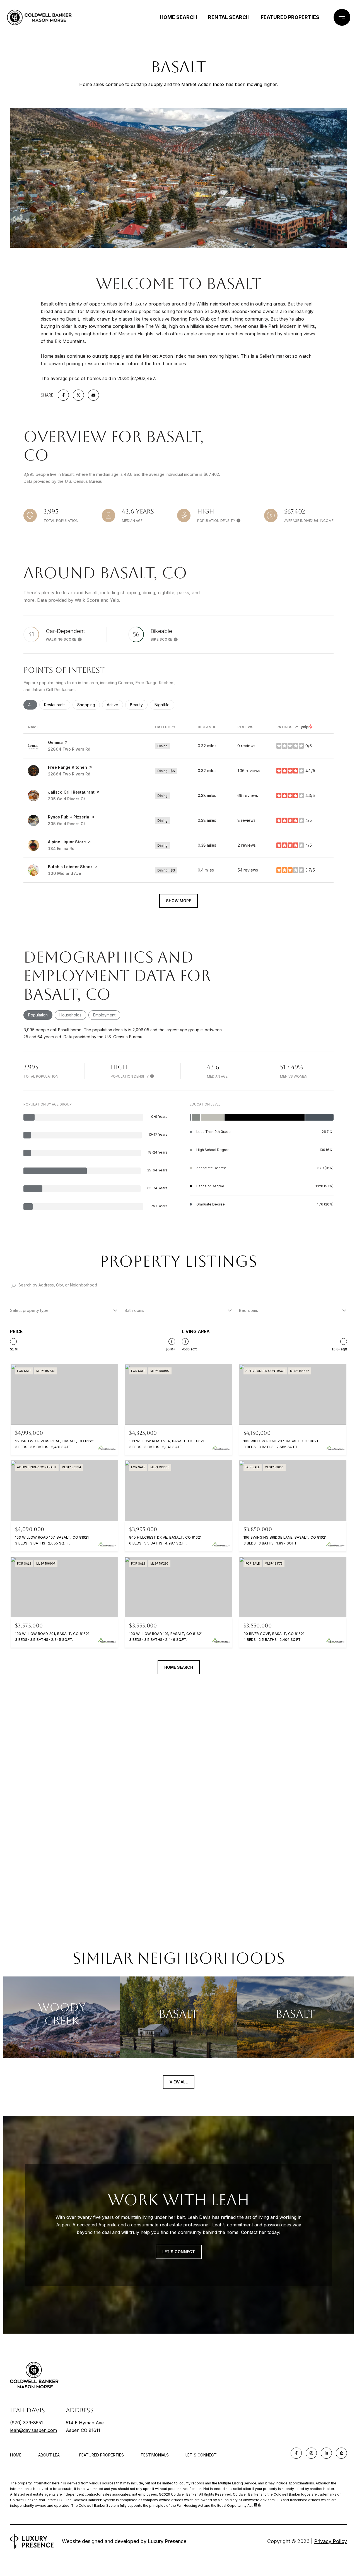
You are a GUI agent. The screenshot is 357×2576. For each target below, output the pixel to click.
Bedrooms (249, 1310)
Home (16, 2455)
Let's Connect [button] (179, 2252)
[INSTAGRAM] (311, 2453)
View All (179, 2082)
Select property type (29, 1310)
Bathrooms (134, 1310)
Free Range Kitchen (67, 767)
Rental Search (229, 17)
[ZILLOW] (341, 2453)
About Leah (50, 2455)
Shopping (89, 705)
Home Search (178, 17)
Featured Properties (290, 17)
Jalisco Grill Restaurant (71, 792)
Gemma (55, 742)
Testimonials (155, 2455)
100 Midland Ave (65, 873)
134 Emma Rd (61, 848)
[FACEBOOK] (296, 2453)
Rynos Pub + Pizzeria (69, 817)
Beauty (139, 705)
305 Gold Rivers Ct (67, 799)
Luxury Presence (167, 2541)
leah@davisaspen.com (33, 2430)
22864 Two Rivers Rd (69, 749)
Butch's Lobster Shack (70, 867)
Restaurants (57, 705)
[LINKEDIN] (326, 2453)
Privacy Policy (331, 2541)
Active (115, 705)
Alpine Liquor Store (67, 842)
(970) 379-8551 (26, 2423)
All (33, 705)
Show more (178, 901)
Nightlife (164, 705)
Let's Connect (201, 2455)
